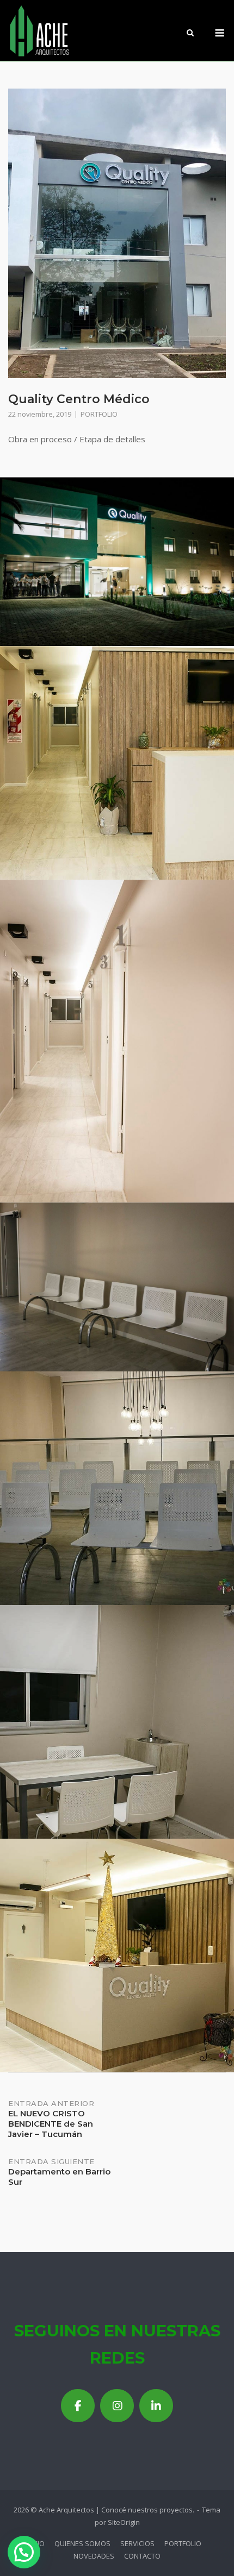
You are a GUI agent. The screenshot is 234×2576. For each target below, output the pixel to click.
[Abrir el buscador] (190, 34)
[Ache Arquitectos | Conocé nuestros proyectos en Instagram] (117, 2406)
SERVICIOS (137, 2543)
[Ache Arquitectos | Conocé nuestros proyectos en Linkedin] (156, 2406)
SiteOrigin (124, 2522)
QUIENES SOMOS (82, 2543)
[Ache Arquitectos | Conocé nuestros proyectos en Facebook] (78, 2406)
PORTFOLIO (99, 414)
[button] (24, 2552)
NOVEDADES (94, 2556)
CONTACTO (142, 2556)
